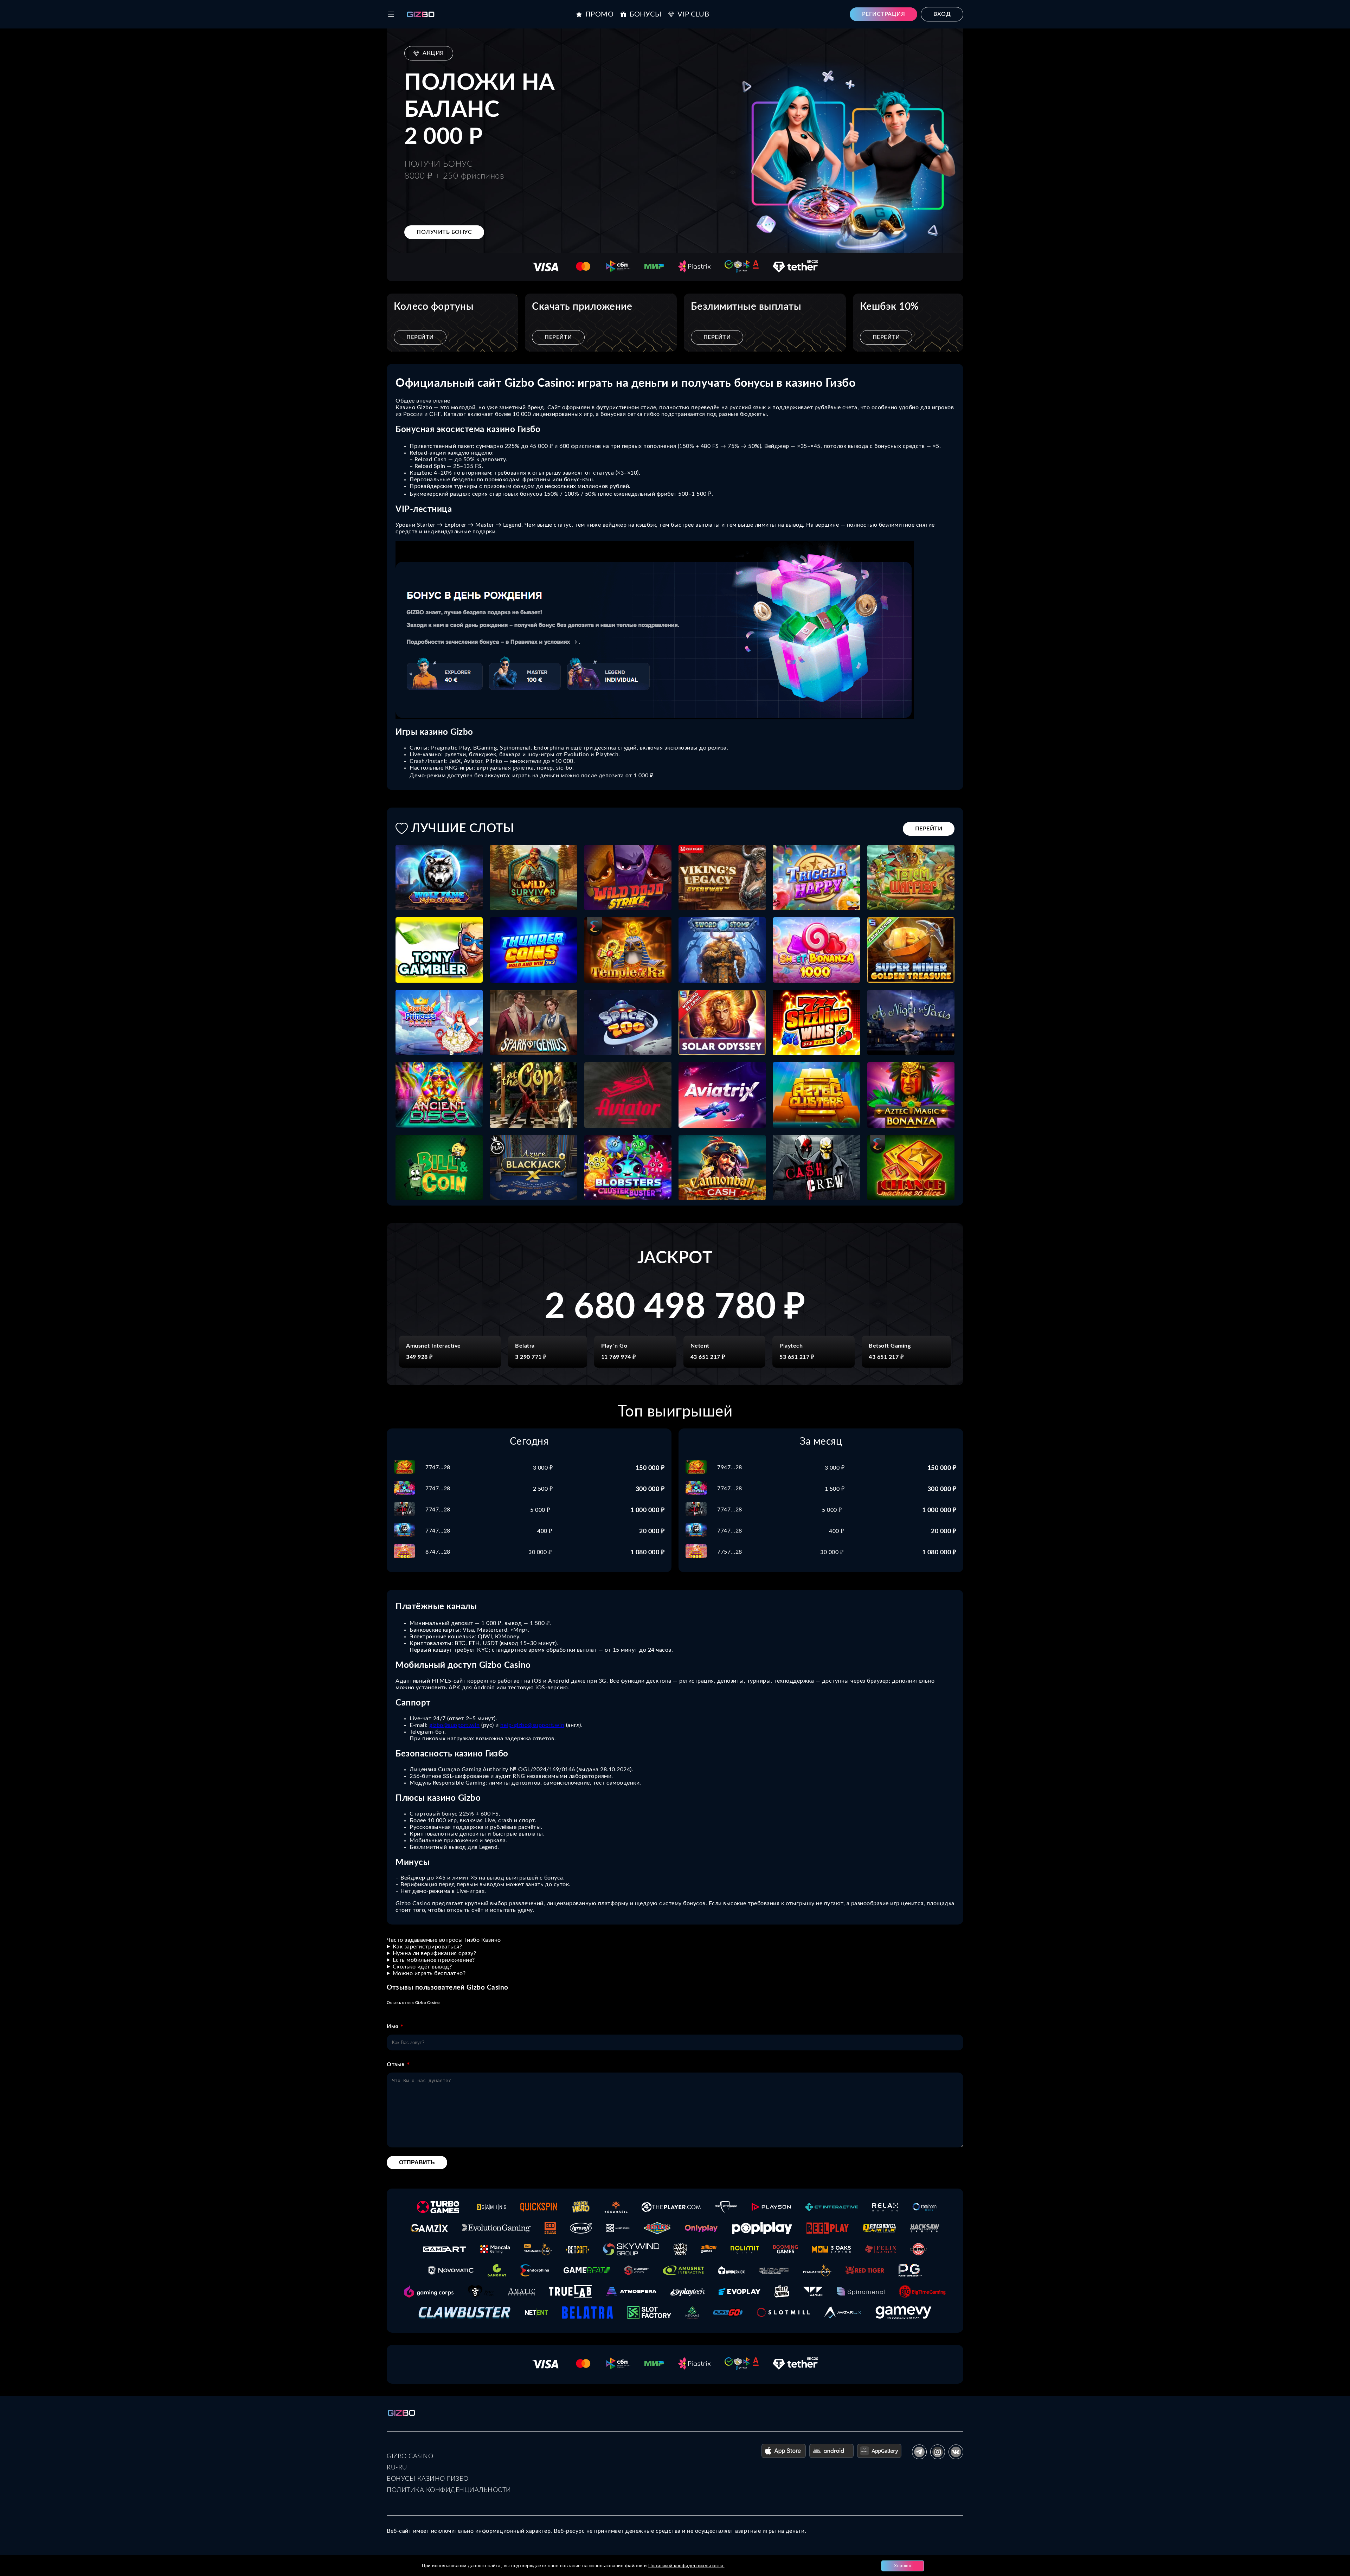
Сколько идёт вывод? (422, 1967)
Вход (942, 14)
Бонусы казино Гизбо (428, 2479)
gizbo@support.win (455, 1725)
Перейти (420, 337)
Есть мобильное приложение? (434, 1960)
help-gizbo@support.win (532, 1725)
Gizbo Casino (410, 2456)
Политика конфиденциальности (449, 2490)
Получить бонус (444, 232)
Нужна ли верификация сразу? (435, 1953)
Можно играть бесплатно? (429, 1973)
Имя (393, 2026)
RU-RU (397, 2468)
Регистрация (884, 14)
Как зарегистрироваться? (427, 1947)
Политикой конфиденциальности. (686, 2566)
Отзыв (396, 2064)
